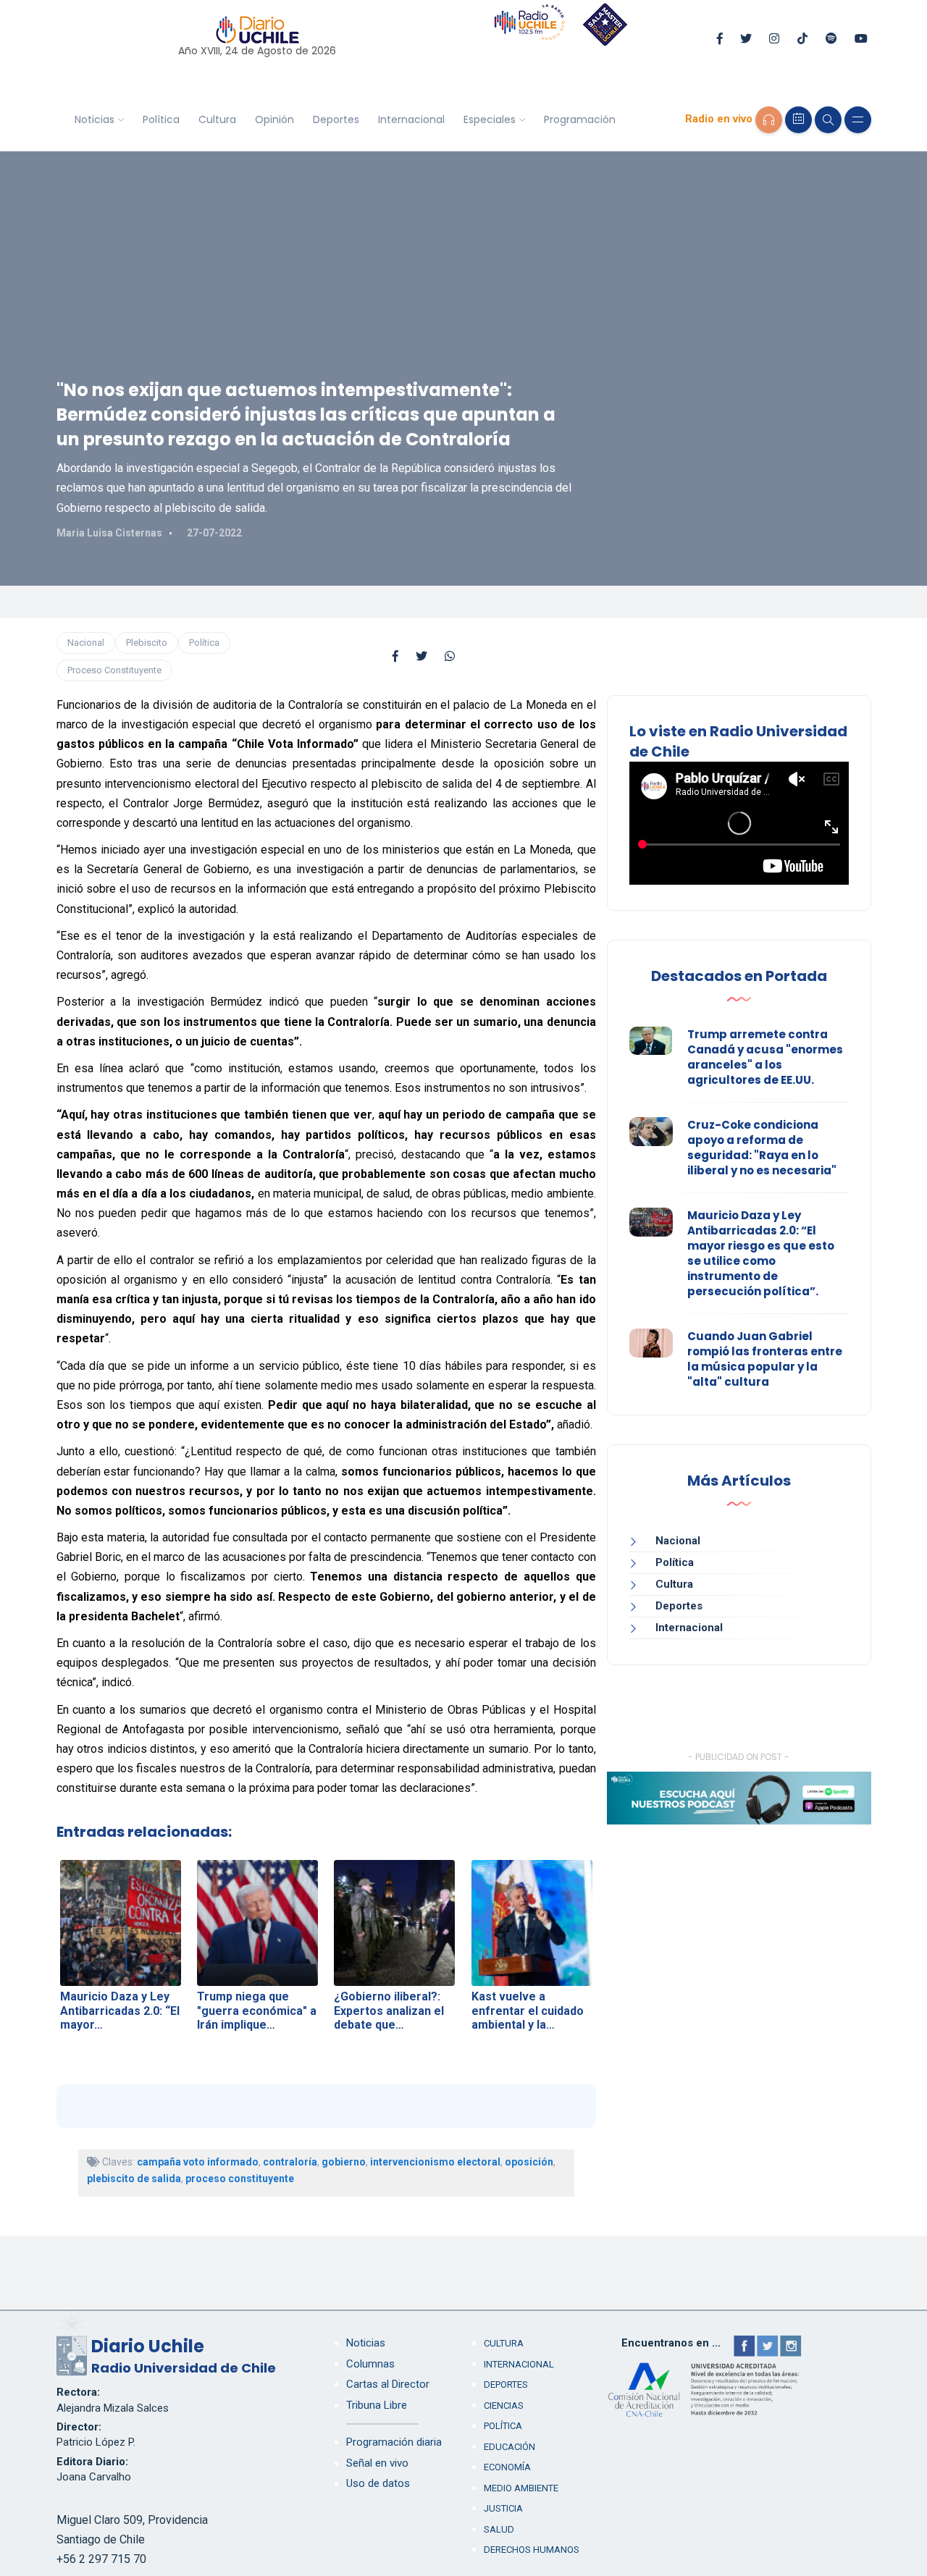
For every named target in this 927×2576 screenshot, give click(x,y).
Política (161, 119)
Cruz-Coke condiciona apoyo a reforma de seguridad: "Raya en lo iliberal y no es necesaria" (762, 1148)
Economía (507, 2467)
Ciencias (504, 2405)
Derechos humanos (532, 2550)
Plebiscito (147, 643)
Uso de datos (378, 2483)
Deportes (336, 119)
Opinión (274, 119)
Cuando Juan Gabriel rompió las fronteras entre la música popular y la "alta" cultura (765, 1359)
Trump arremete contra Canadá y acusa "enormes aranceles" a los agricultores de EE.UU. (765, 1057)
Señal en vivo (377, 2463)
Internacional (411, 119)
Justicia (503, 2508)
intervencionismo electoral (435, 2162)
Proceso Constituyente (114, 670)
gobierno (344, 2162)
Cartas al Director (388, 2384)
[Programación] (798, 120)
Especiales (490, 119)
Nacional (86, 643)
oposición (529, 2162)
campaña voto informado (198, 2162)
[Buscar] (828, 120)
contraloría (290, 2162)
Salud (499, 2529)
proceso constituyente (240, 2179)
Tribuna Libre (377, 2405)
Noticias (95, 119)
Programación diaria (394, 2442)
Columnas (370, 2364)
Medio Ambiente (521, 2488)
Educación (509, 2447)
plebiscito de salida (134, 2179)
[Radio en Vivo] (769, 120)
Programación (580, 119)
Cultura (217, 119)
